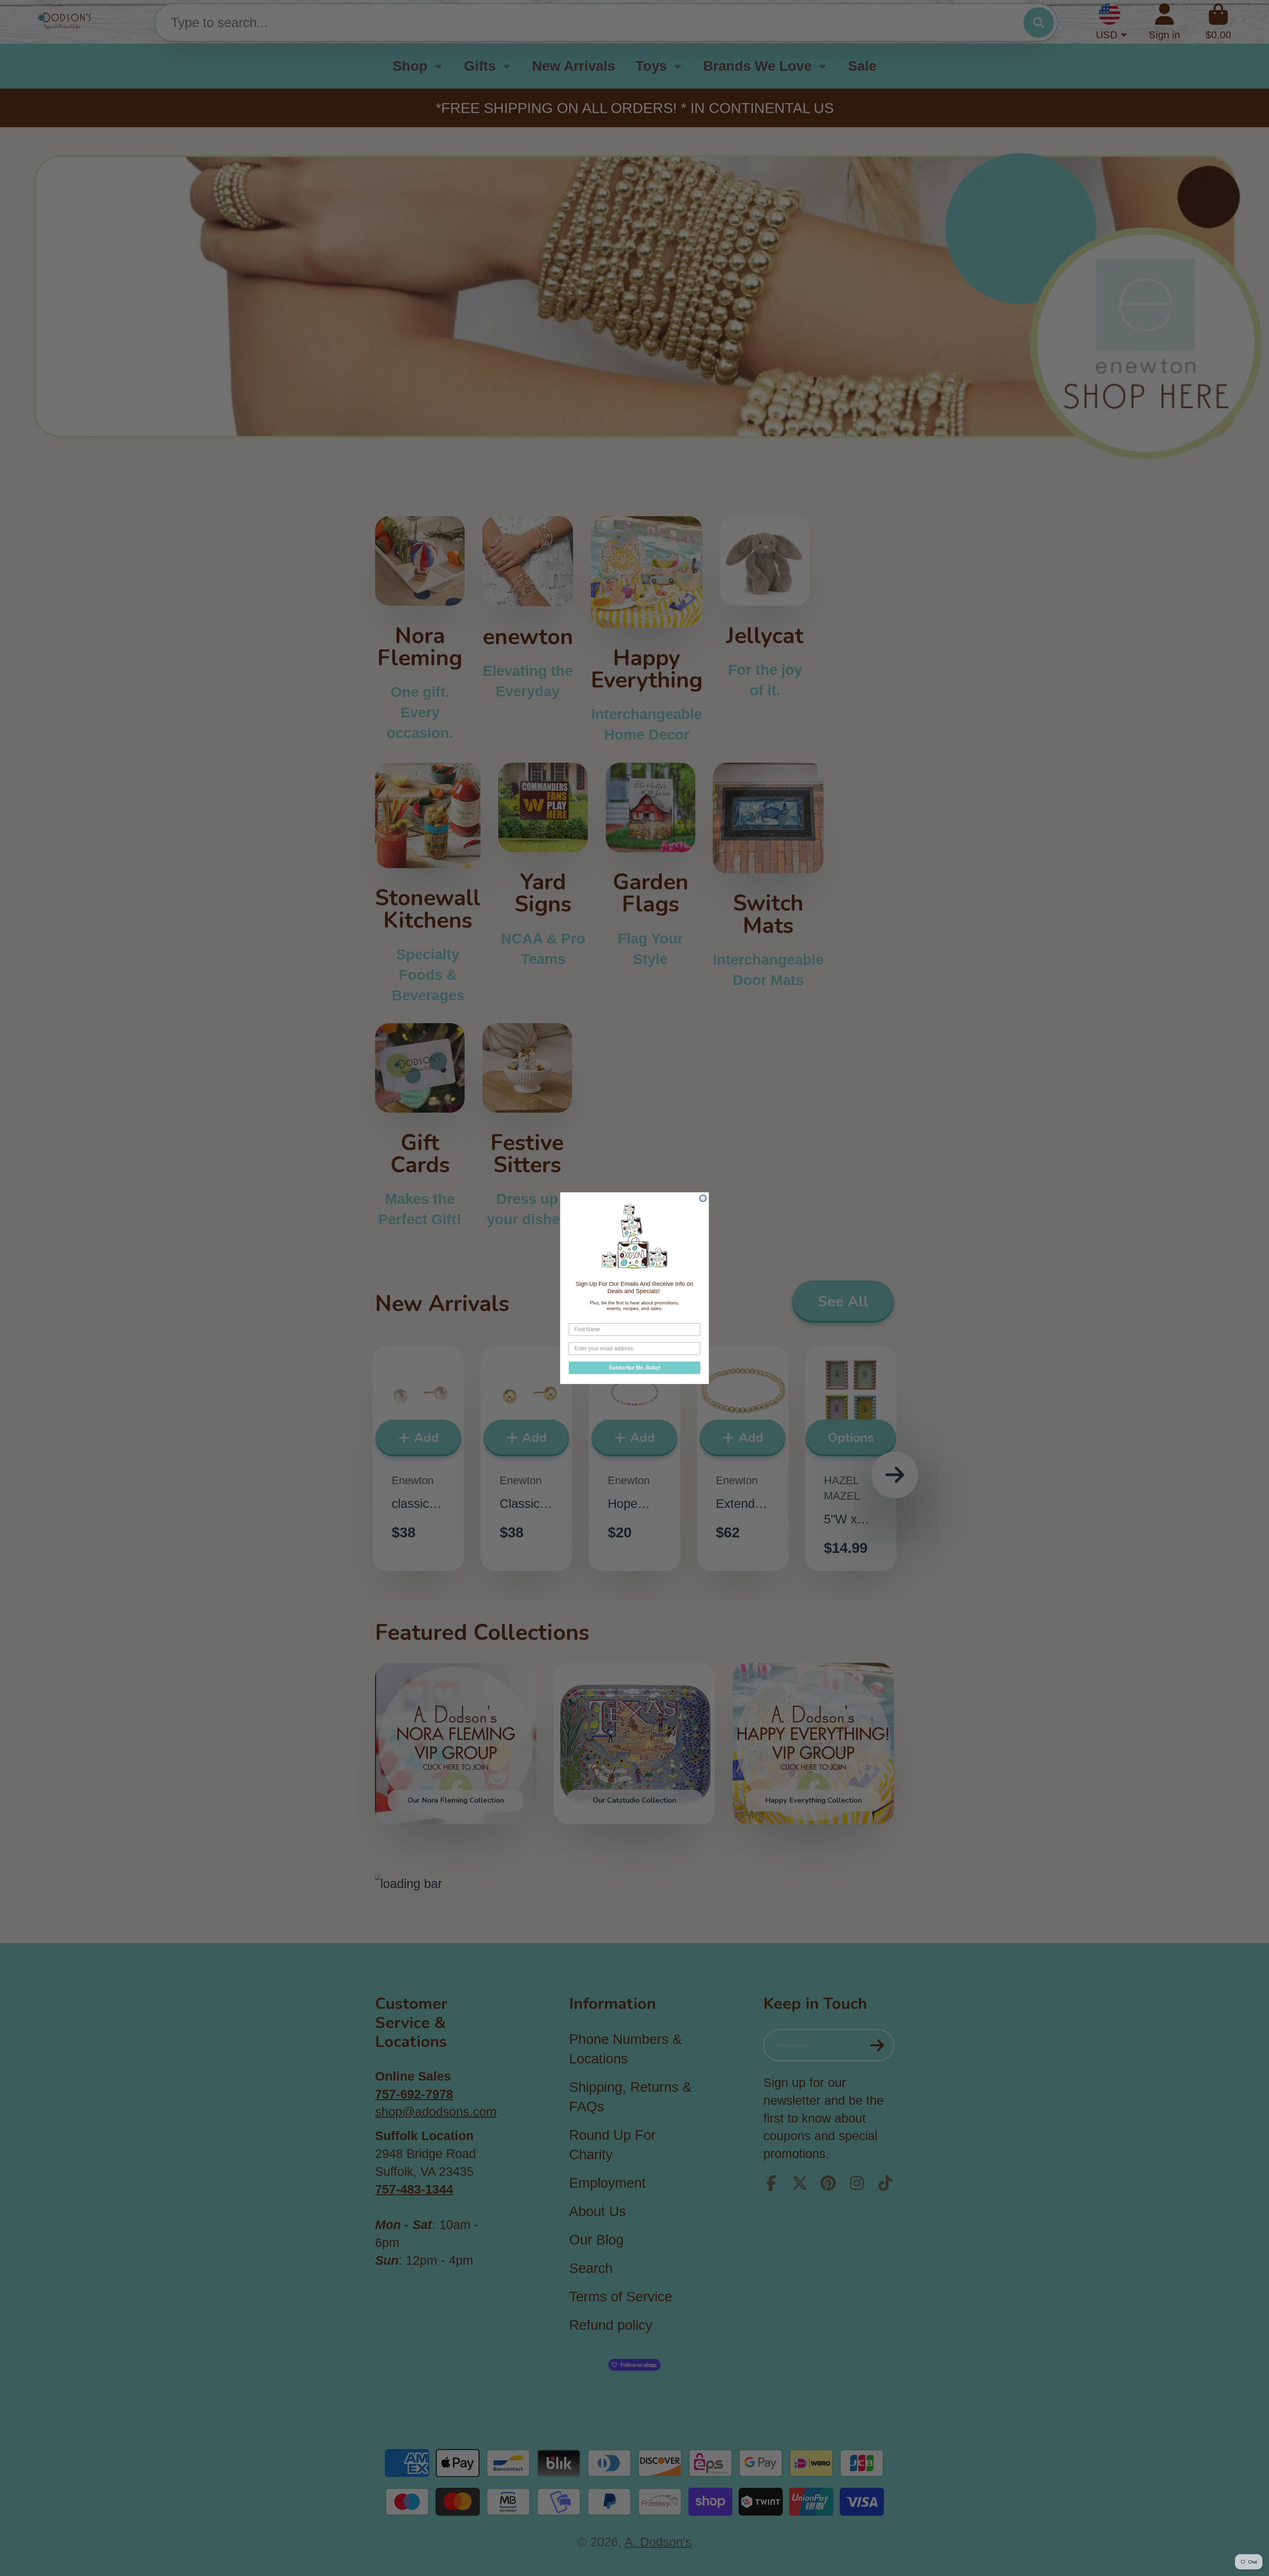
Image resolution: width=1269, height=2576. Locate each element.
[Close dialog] (703, 1198)
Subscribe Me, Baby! (635, 1367)
